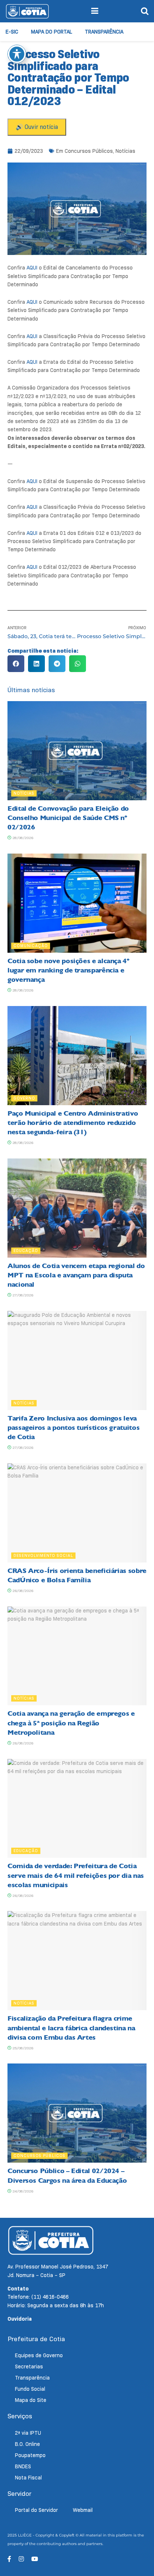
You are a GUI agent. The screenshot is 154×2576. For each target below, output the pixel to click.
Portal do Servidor (36, 2510)
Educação (26, 1251)
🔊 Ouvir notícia (37, 127)
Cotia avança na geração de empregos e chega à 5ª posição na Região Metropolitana (71, 1723)
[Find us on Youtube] (35, 2559)
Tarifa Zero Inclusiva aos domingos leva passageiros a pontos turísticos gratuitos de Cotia (73, 1428)
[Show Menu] (95, 11)
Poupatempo (30, 2455)
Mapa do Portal (52, 32)
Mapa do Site (31, 2400)
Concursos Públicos (89, 151)
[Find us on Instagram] (21, 2559)
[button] (16, 664)
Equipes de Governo (39, 2355)
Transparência (104, 32)
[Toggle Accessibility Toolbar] (17, 54)
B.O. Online (27, 2444)
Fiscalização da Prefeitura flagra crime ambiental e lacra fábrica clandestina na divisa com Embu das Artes (71, 2028)
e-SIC (12, 32)
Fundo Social (30, 2389)
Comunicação (31, 946)
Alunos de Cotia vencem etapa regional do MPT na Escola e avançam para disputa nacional (76, 1275)
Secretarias (29, 2367)
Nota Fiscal (28, 2478)
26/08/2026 (22, 1591)
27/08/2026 (22, 1295)
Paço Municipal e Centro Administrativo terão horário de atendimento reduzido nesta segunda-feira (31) (73, 1123)
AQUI (32, 268)
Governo (24, 1098)
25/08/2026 (22, 2048)
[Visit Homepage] (27, 11)
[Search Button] (145, 11)
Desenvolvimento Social (43, 1555)
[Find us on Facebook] (9, 2559)
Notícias (125, 151)
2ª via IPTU (28, 2433)
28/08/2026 (22, 838)
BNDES (23, 2466)
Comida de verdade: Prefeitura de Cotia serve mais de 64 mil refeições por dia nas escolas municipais (76, 1875)
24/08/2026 (22, 2191)
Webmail (83, 2510)
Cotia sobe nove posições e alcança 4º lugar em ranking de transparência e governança (68, 970)
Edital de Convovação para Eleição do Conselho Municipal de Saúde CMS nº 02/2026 (68, 818)
